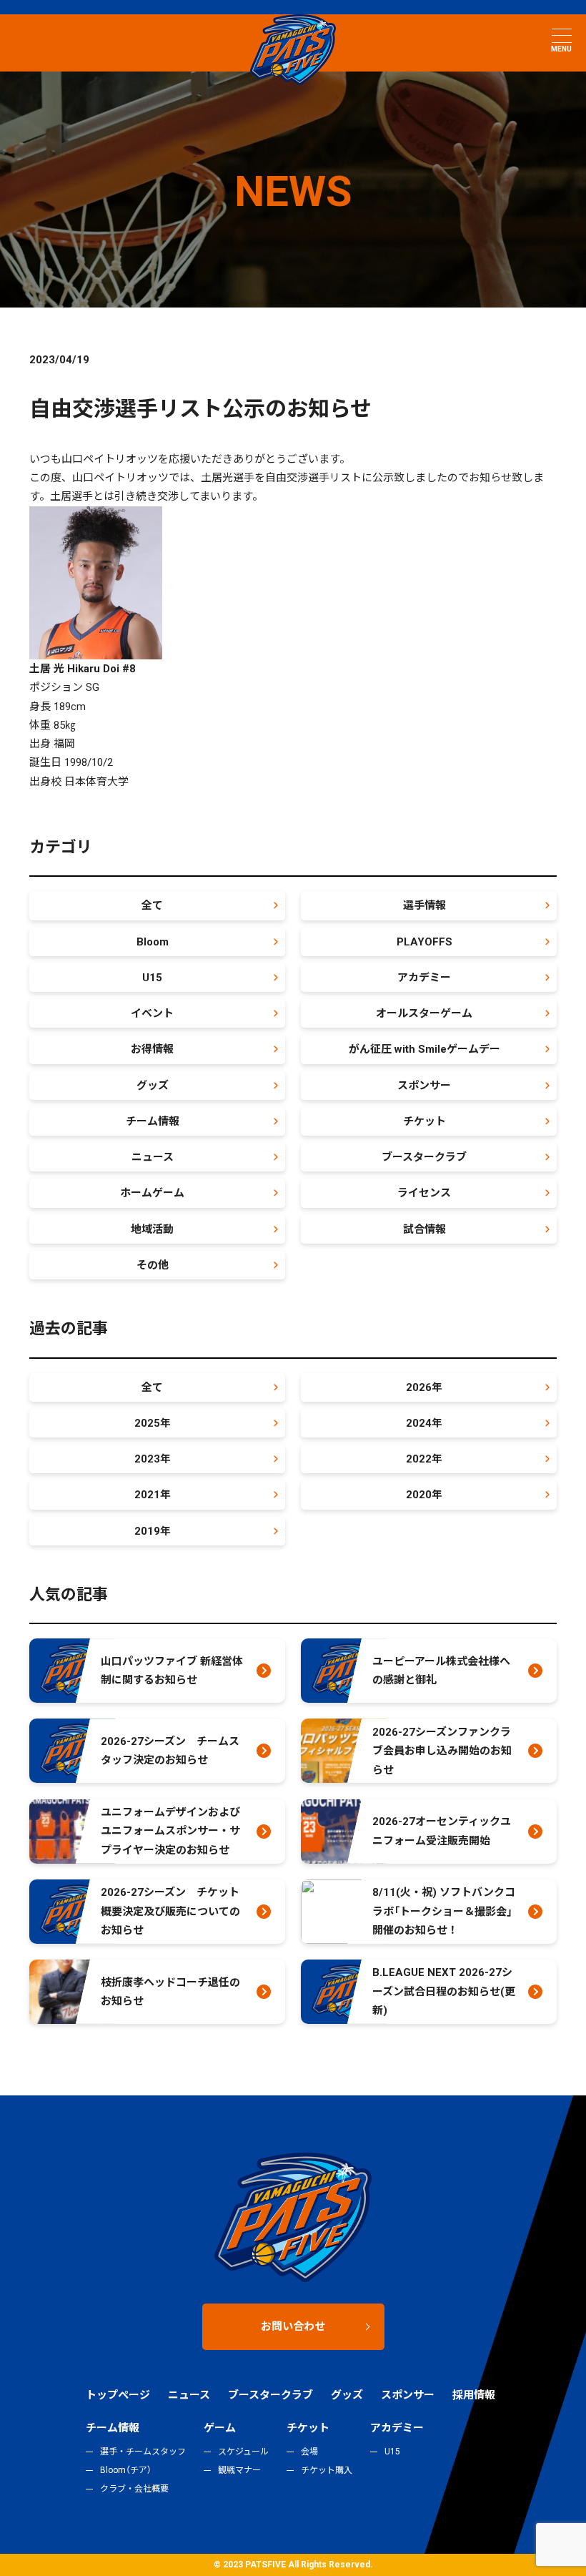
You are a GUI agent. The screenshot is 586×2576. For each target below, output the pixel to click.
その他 (153, 1265)
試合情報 (424, 1229)
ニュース (153, 1157)
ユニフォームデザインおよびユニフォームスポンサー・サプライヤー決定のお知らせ (170, 1831)
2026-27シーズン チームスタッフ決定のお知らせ (170, 1751)
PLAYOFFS (424, 942)
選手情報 (424, 905)
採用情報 (474, 2395)
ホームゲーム (152, 1193)
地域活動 (152, 1229)
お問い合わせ (293, 2326)
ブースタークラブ (424, 1157)
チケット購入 (327, 2470)
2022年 (424, 1459)
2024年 (424, 1423)
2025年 (153, 1423)
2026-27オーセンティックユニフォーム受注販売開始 (442, 1831)
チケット (424, 1121)
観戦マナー (239, 2470)
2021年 (153, 1495)
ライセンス (424, 1193)
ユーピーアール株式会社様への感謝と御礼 (441, 1671)
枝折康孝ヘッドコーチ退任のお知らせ (170, 1992)
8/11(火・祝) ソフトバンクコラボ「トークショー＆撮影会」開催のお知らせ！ (444, 1911)
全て (152, 905)
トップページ (118, 2395)
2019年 (153, 1531)
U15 (152, 978)
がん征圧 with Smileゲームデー (424, 1049)
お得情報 (152, 1049)
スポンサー (424, 1086)
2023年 (153, 1459)
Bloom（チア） (126, 2470)
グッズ (153, 1086)
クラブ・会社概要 (134, 2489)
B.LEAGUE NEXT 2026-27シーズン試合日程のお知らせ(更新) (444, 1991)
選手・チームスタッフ (143, 2452)
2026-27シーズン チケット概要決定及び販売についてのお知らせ (170, 1911)
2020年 (424, 1495)
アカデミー (424, 978)
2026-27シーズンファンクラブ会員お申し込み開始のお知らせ (442, 1751)
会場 (309, 2452)
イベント (152, 1013)
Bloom (153, 942)
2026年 (424, 1387)
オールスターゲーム (424, 1013)
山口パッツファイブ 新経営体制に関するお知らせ (172, 1671)
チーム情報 (153, 1121)
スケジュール (243, 2452)
